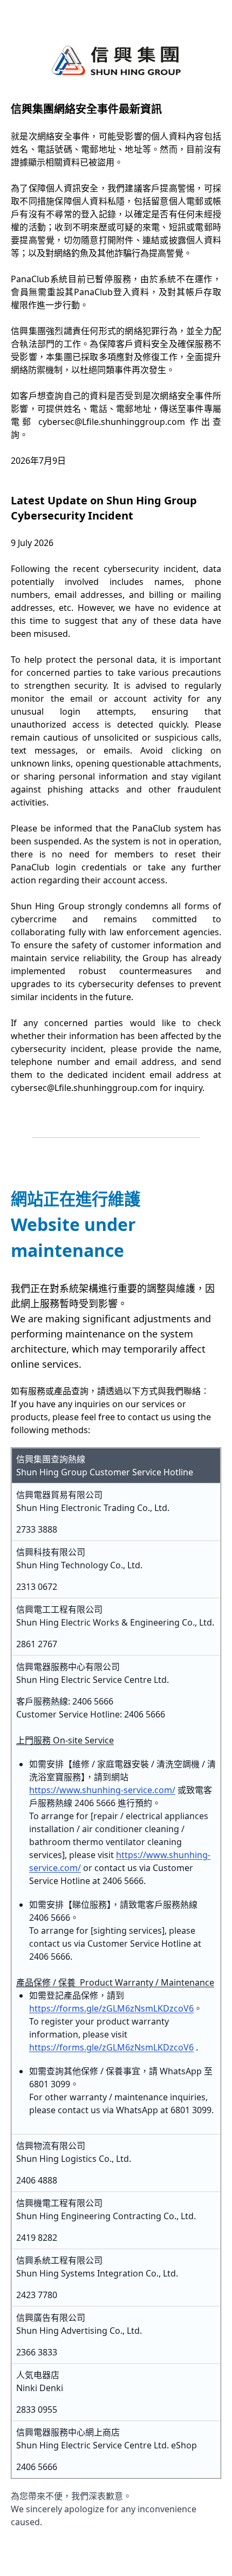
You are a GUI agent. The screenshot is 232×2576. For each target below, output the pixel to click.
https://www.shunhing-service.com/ (102, 1790)
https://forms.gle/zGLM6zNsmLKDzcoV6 (111, 2008)
